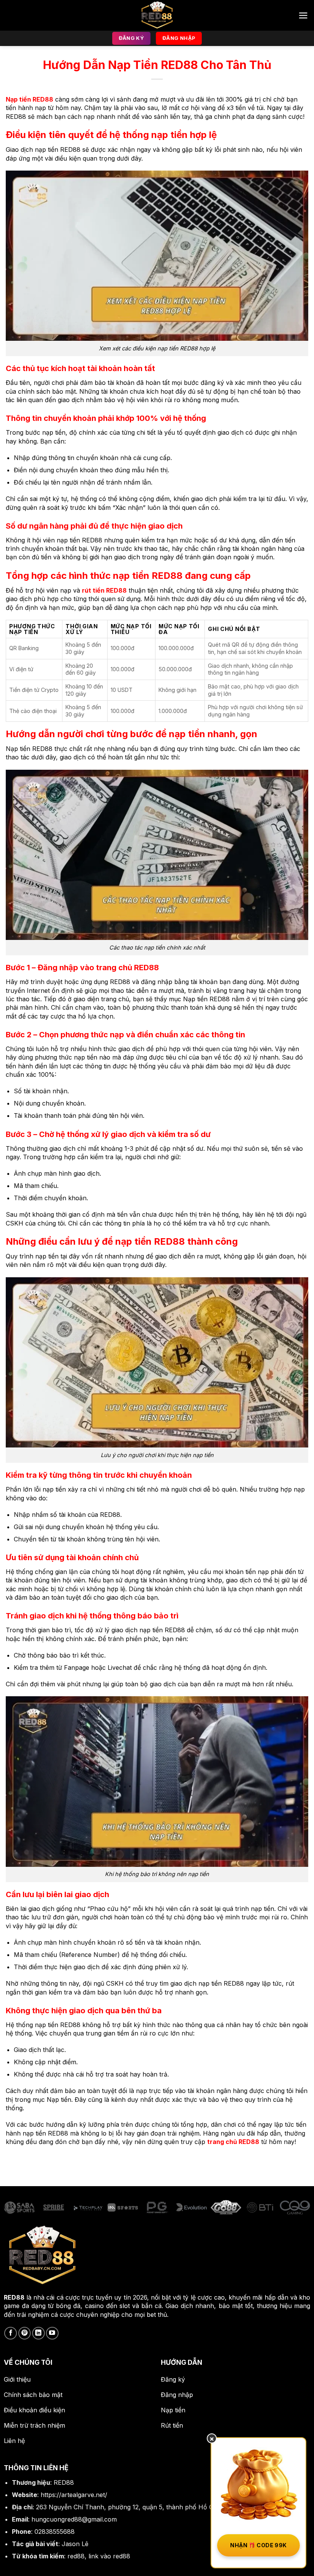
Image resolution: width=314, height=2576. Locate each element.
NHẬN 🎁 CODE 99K (258, 2545)
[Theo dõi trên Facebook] (11, 2333)
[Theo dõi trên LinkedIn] (38, 2333)
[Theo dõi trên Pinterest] (25, 2333)
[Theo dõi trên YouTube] (52, 2333)
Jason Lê (75, 2544)
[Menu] (303, 16)
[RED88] (157, 15)
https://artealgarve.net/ (74, 2495)
